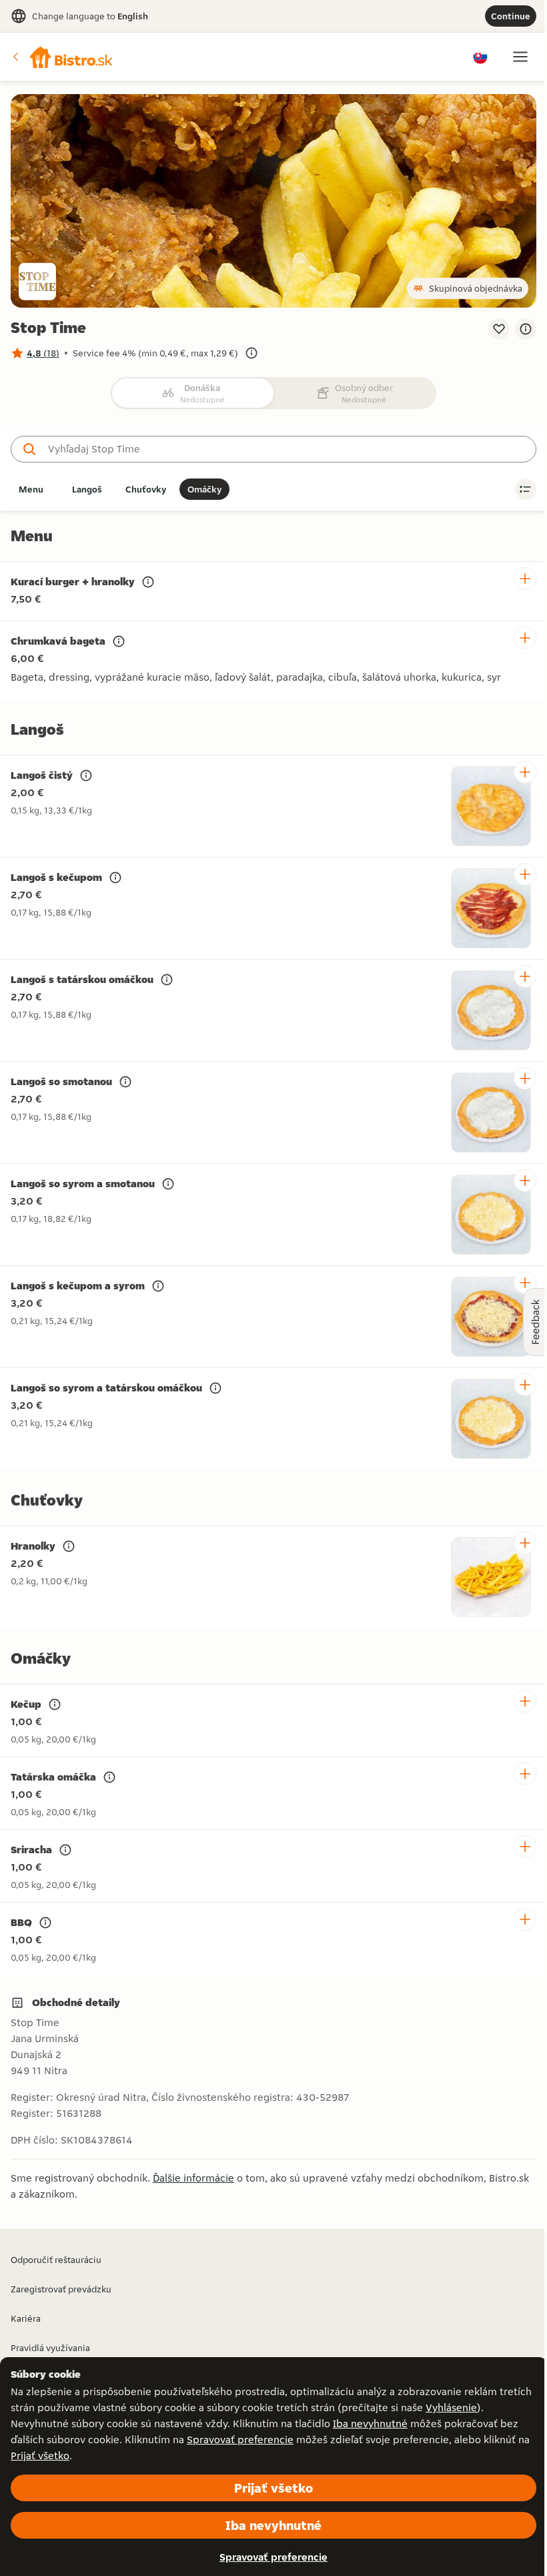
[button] (63, 57)
